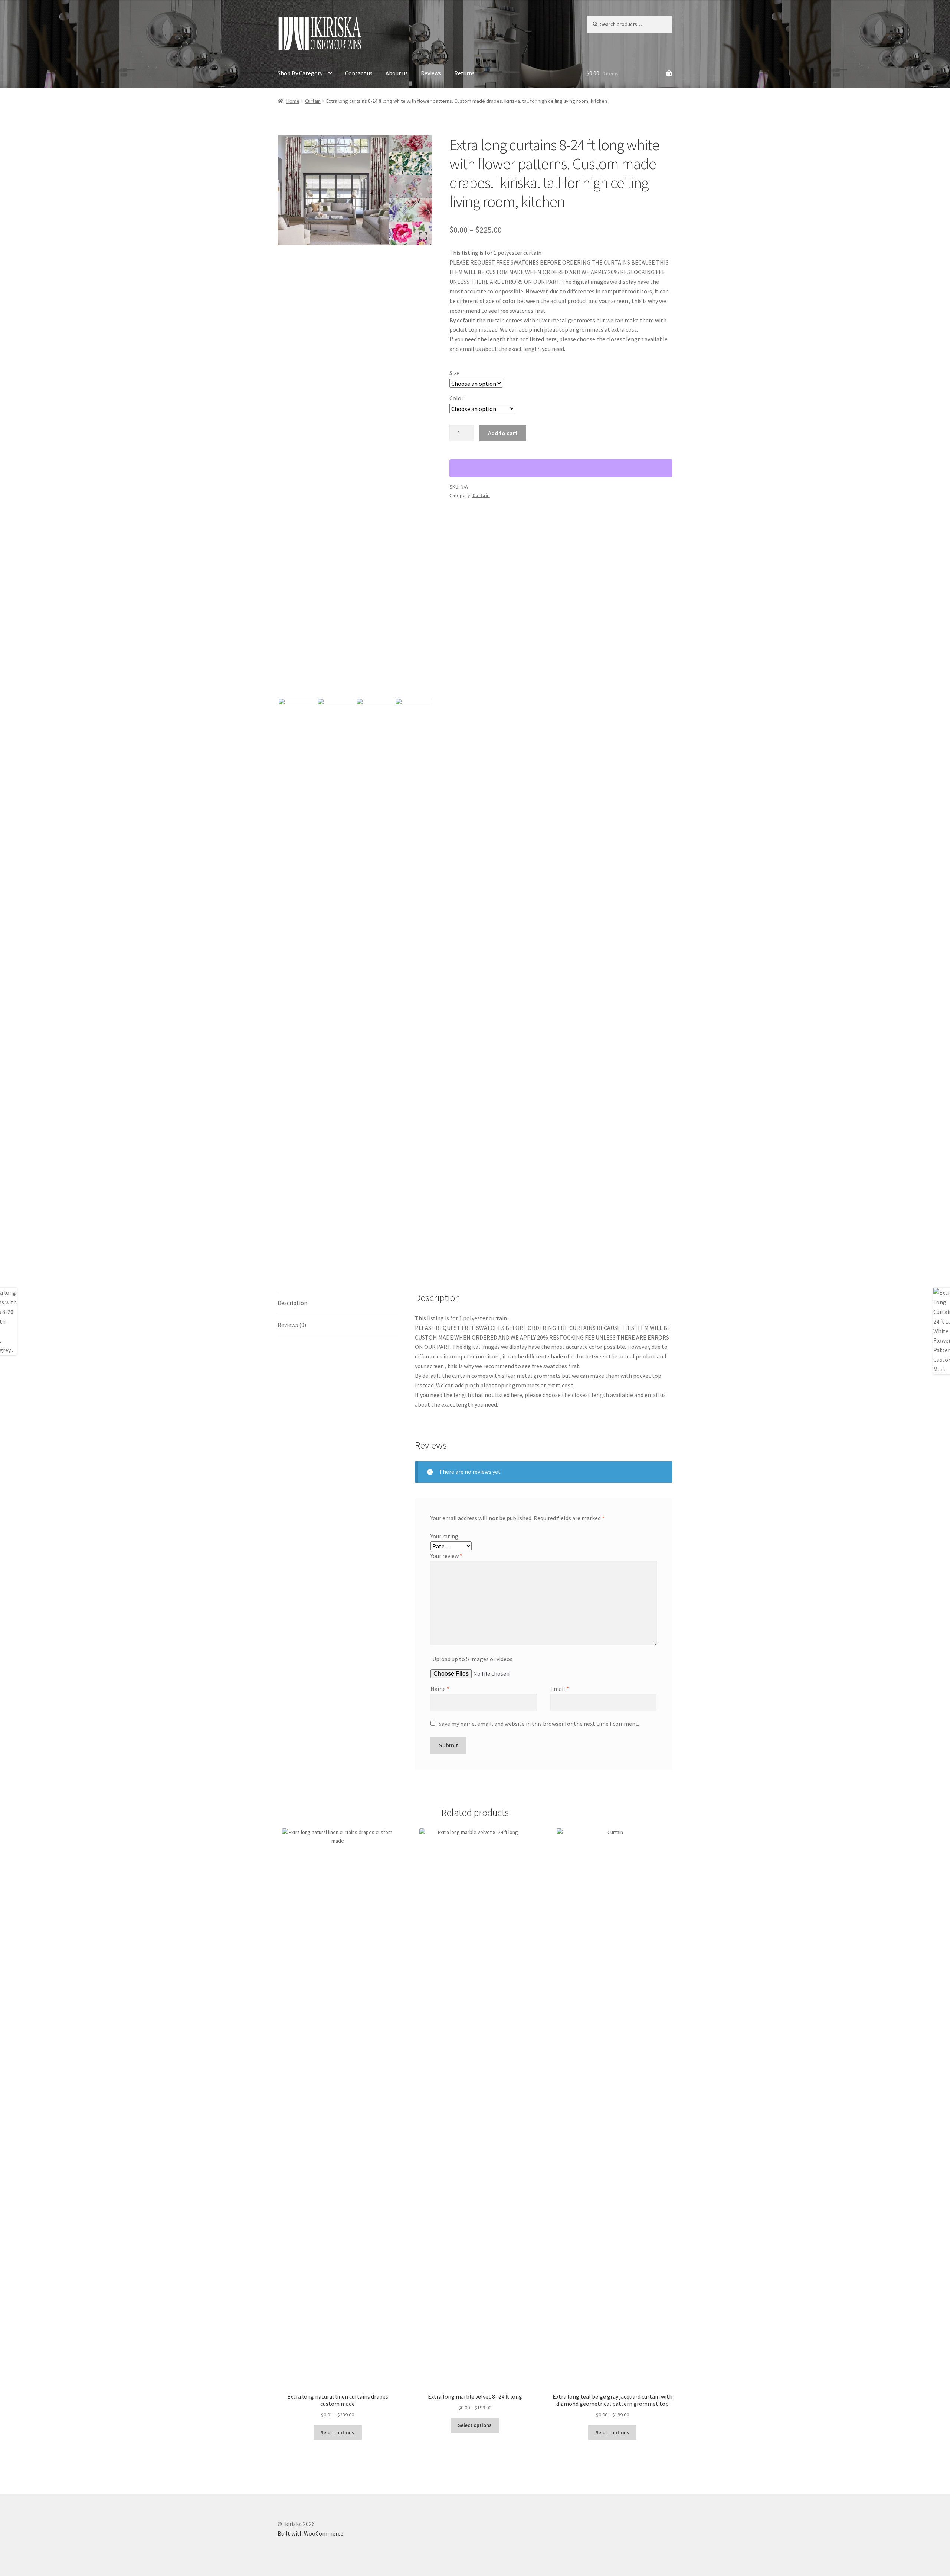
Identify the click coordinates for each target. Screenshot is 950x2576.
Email (560, 1689)
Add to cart (503, 433)
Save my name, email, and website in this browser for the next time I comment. (539, 1724)
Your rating (444, 1536)
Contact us (359, 73)
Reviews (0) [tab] (292, 1325)
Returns (464, 73)
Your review (446, 1556)
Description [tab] (292, 1303)
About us (397, 73)
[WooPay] (561, 468)
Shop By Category (300, 73)
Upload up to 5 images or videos (472, 1659)
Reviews (431, 73)
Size (455, 373)
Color (456, 398)
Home (293, 101)
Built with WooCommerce (310, 2533)
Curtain (313, 101)
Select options (338, 2432)
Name (440, 1689)
